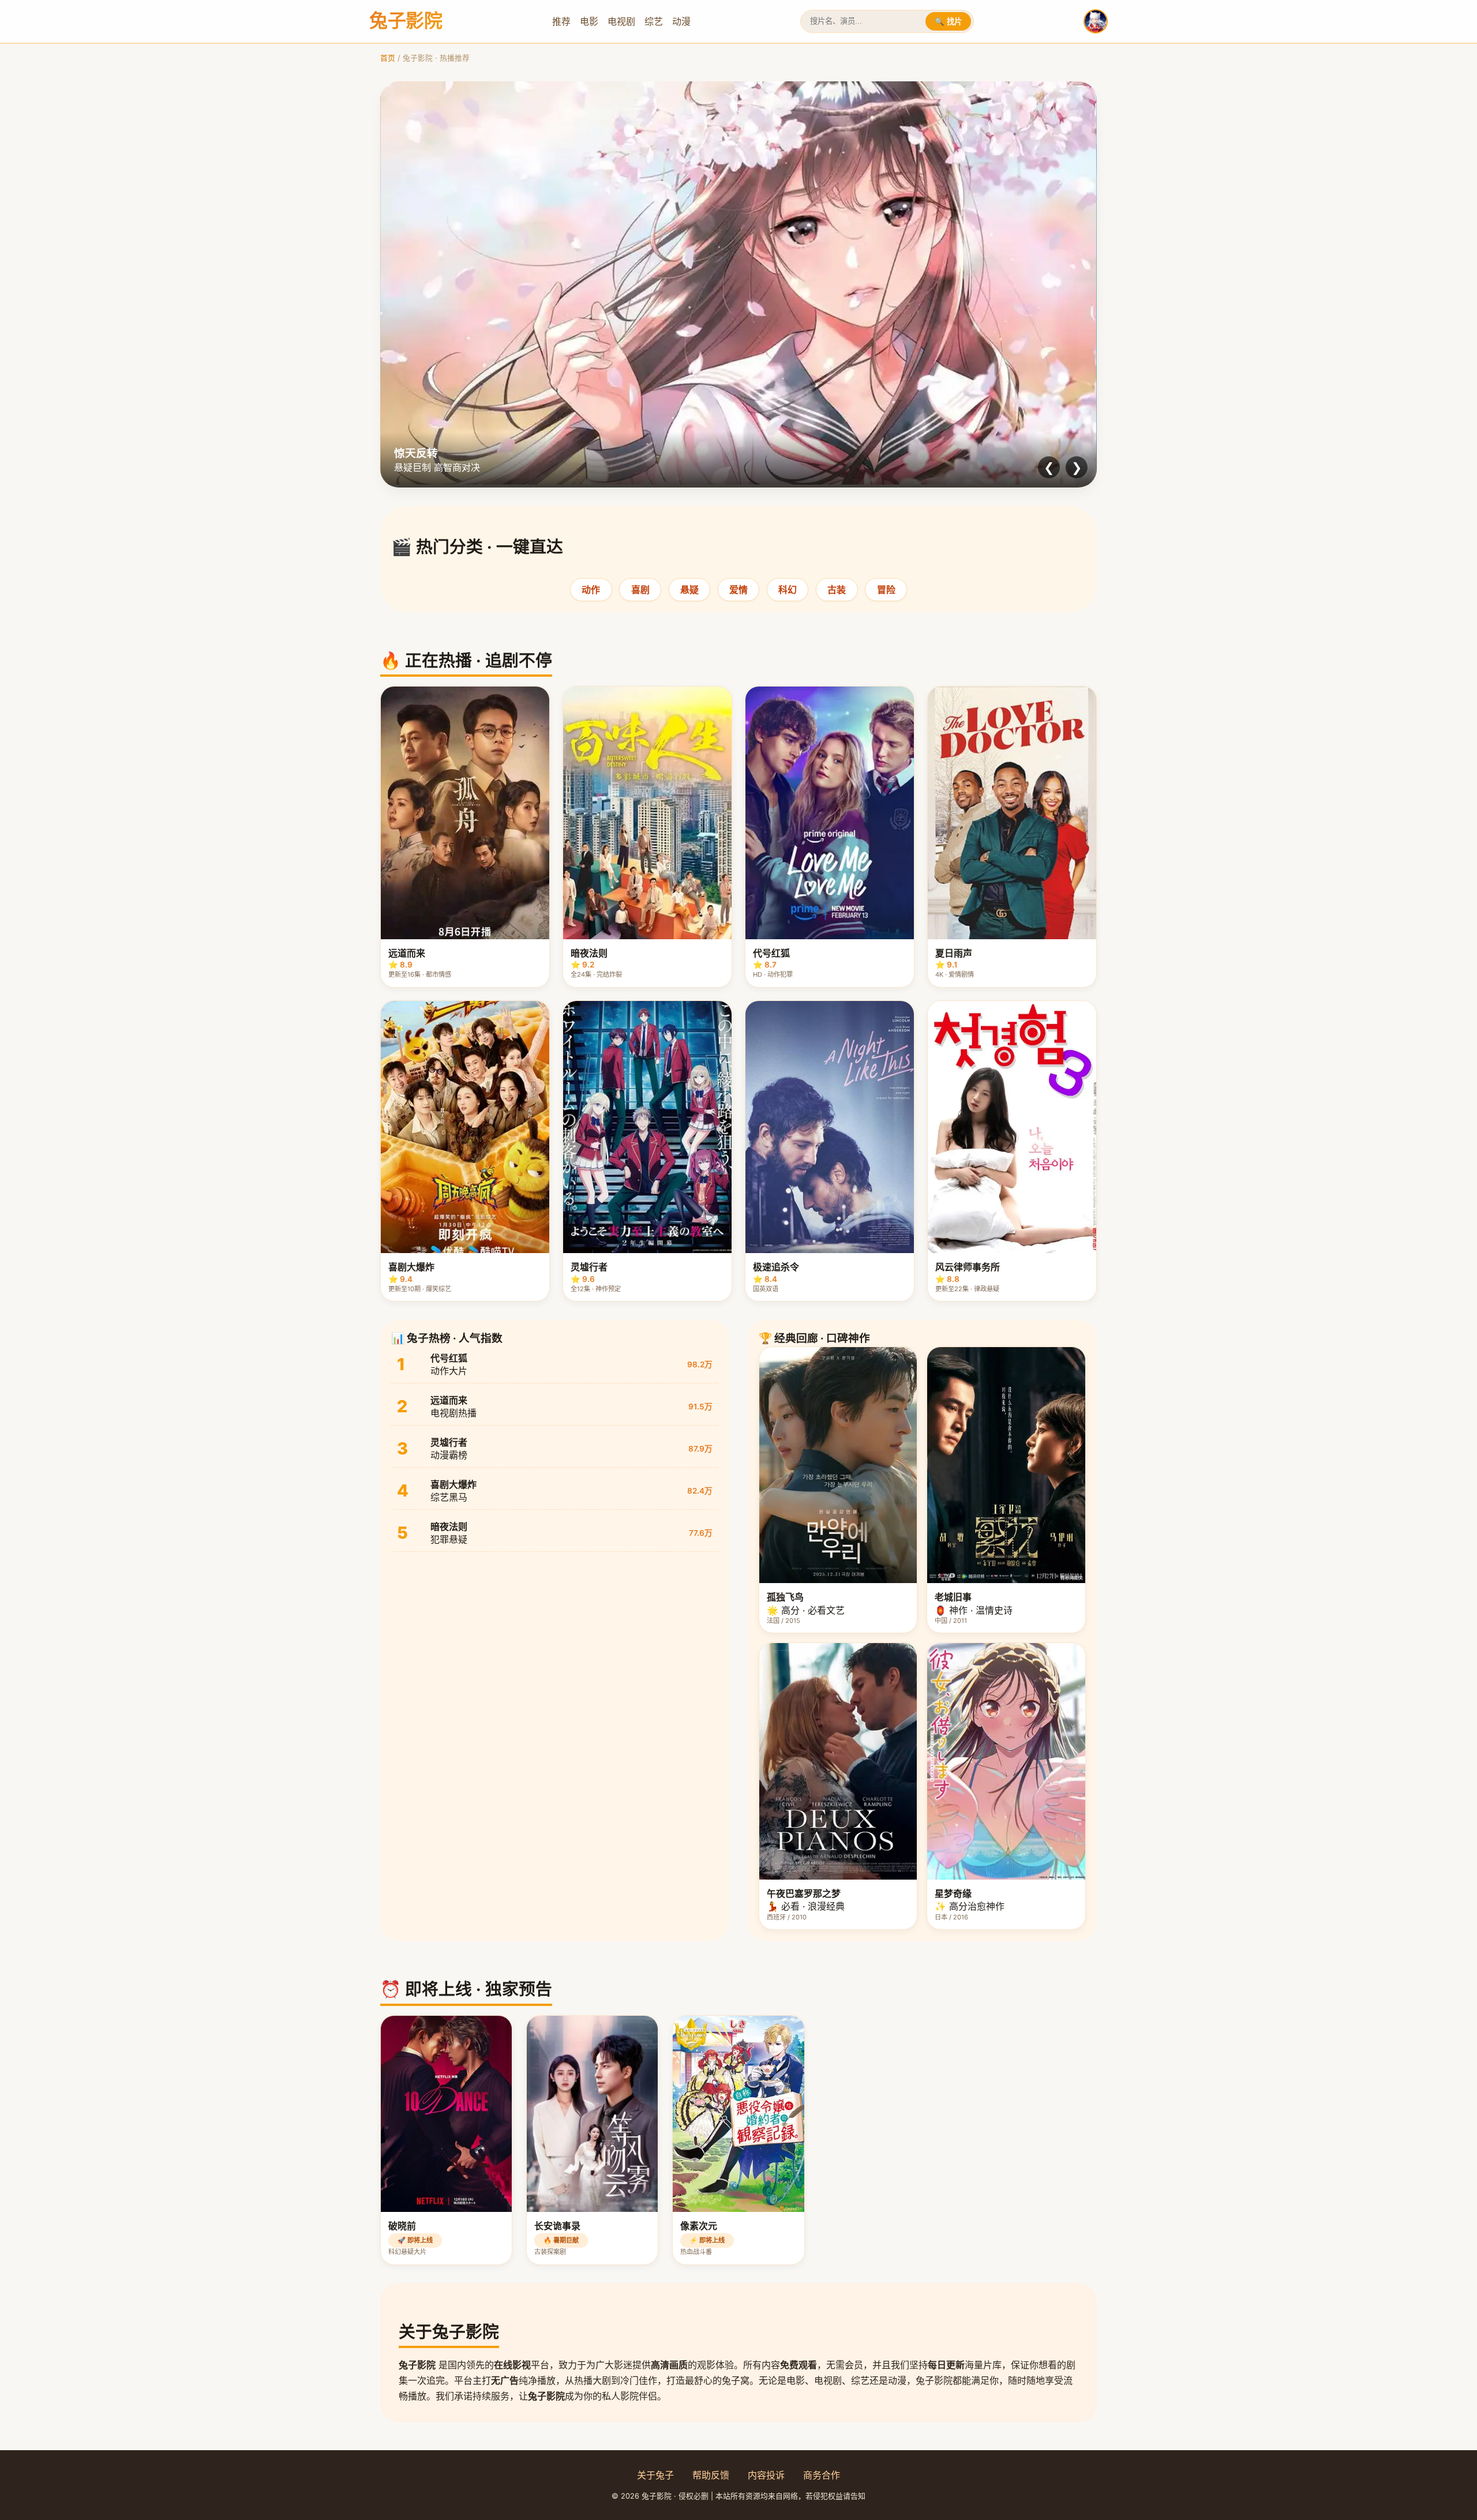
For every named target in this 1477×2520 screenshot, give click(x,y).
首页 (388, 58)
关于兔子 (655, 2475)
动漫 (681, 21)
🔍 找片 (948, 22)
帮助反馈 (711, 2475)
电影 (589, 21)
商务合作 (822, 2475)
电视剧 (621, 21)
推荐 (561, 21)
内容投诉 (766, 2475)
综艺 (654, 21)
